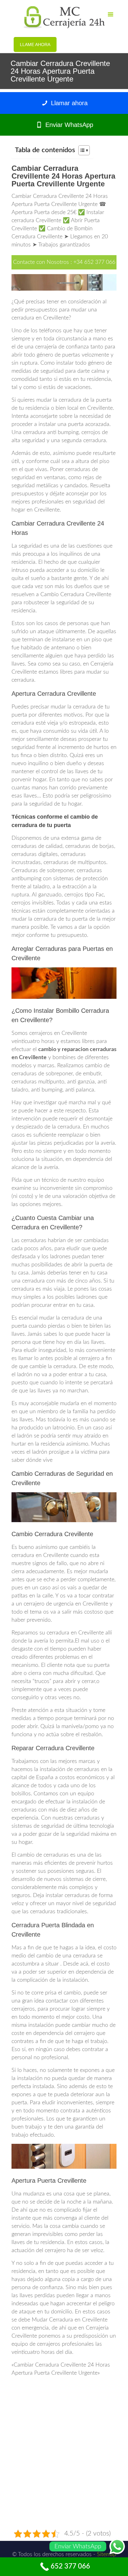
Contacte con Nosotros (41, 262)
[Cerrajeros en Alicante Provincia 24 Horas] (64, 17)
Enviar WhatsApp (68, 125)
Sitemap (107, 2555)
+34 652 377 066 (94, 262)
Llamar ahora (68, 103)
